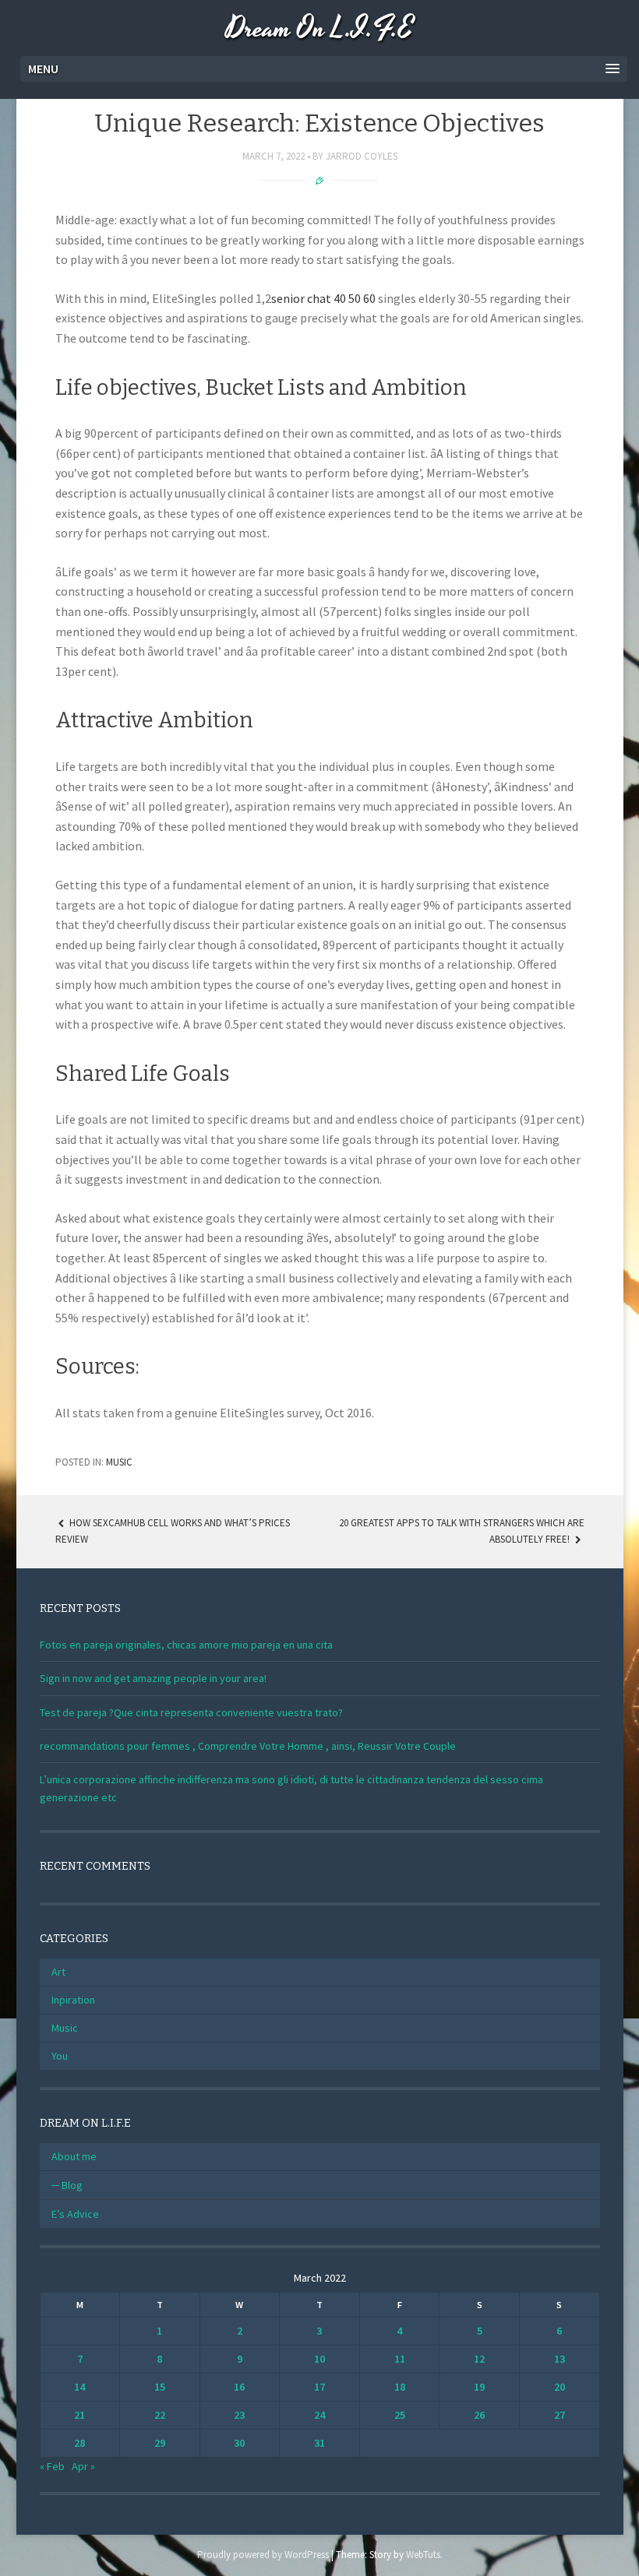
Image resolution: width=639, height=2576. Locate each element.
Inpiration (73, 2000)
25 (400, 2415)
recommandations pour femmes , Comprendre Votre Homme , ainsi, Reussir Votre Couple (248, 1746)
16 (239, 2387)
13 (560, 2359)
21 (79, 2415)
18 (400, 2387)
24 (319, 2415)
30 (239, 2443)
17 (319, 2387)
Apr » (83, 2466)
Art (58, 1972)
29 (160, 2443)
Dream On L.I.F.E (320, 29)
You (60, 2056)
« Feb (52, 2466)
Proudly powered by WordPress (263, 2555)
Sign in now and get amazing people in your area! (153, 1678)
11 (400, 2359)
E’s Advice (75, 2214)
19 (479, 2387)
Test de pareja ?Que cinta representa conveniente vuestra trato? (191, 1712)
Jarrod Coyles (362, 156)
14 (79, 2387)
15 (160, 2387)
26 (479, 2415)
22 (160, 2415)
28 (79, 2443)
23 (239, 2415)
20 (560, 2387)
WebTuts (423, 2555)
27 (560, 2415)
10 (319, 2359)
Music (119, 1462)
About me (74, 2156)
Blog (72, 2185)
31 (319, 2443)
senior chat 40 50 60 (323, 298)
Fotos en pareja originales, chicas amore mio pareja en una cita (186, 1645)
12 (479, 2359)
